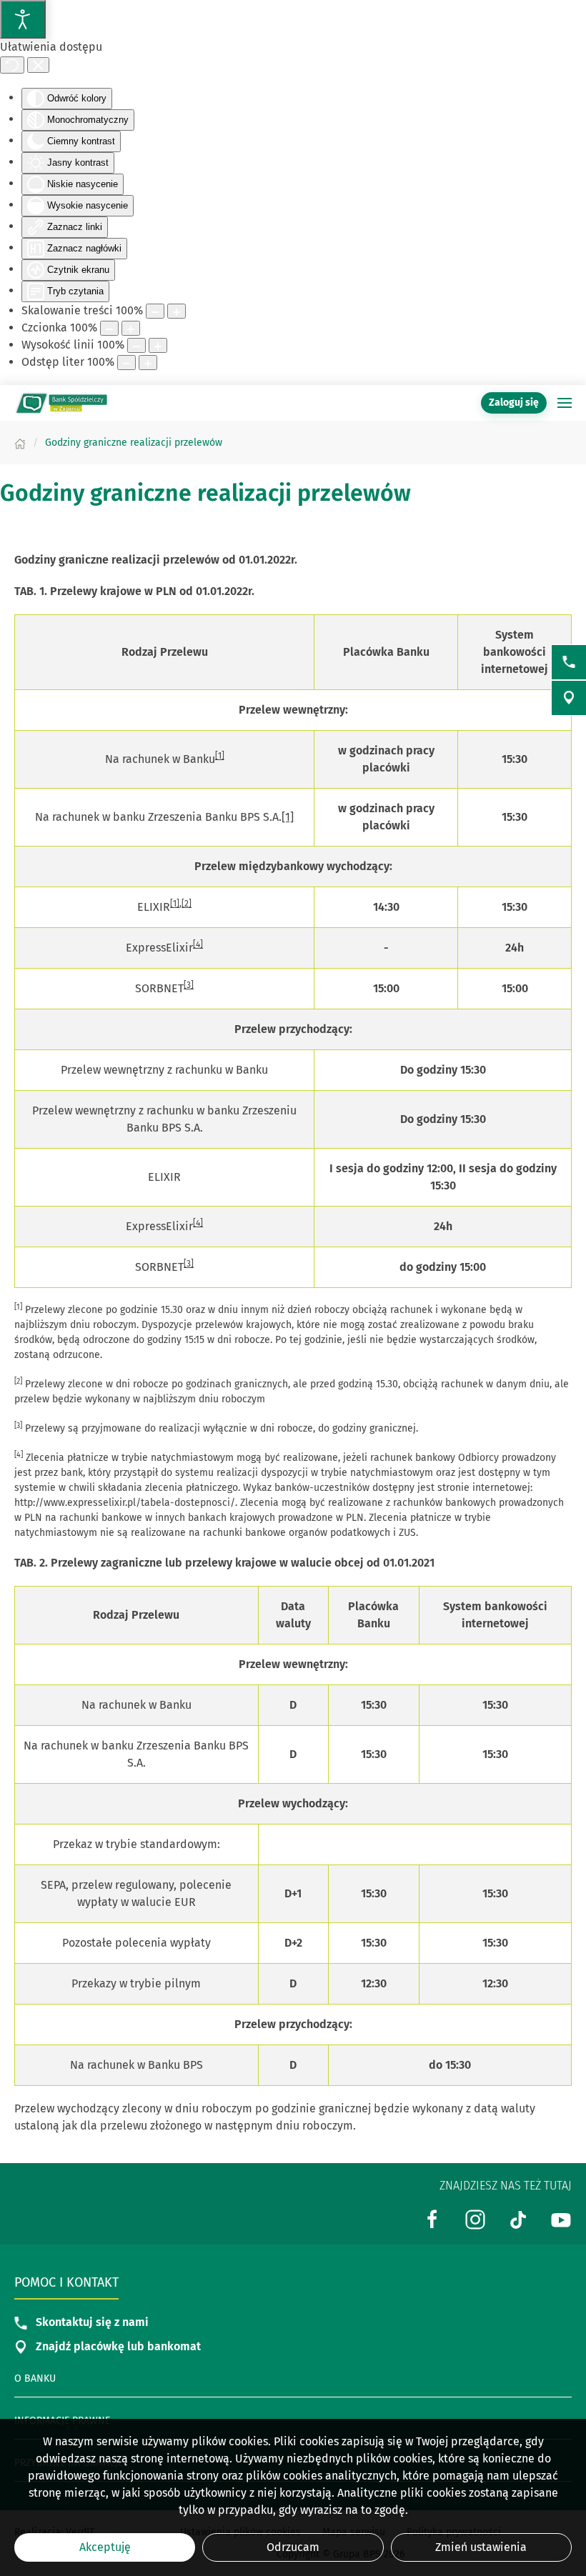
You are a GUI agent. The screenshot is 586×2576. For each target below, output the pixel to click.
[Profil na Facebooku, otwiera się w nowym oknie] (432, 2218)
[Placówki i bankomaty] (569, 698)
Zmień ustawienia (481, 2547)
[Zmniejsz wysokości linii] (136, 345)
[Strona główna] (20, 443)
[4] (198, 944)
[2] (187, 904)
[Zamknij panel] (38, 65)
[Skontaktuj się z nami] (569, 662)
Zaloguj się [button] (514, 403)
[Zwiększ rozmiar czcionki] (131, 328)
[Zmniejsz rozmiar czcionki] (109, 328)
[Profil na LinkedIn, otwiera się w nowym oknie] (475, 2218)
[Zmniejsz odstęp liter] (126, 363)
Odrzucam (293, 2547)
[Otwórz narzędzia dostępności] (23, 19)
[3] (189, 985)
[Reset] (12, 65)
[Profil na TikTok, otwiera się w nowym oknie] (518, 2218)
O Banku (35, 2378)
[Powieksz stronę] (177, 311)
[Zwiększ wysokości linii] (158, 345)
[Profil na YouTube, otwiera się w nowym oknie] (561, 2218)
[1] (220, 756)
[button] (565, 403)
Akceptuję (105, 2547)
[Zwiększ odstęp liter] (148, 363)
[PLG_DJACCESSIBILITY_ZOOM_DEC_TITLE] (155, 311)
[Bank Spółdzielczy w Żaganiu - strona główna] (61, 403)
